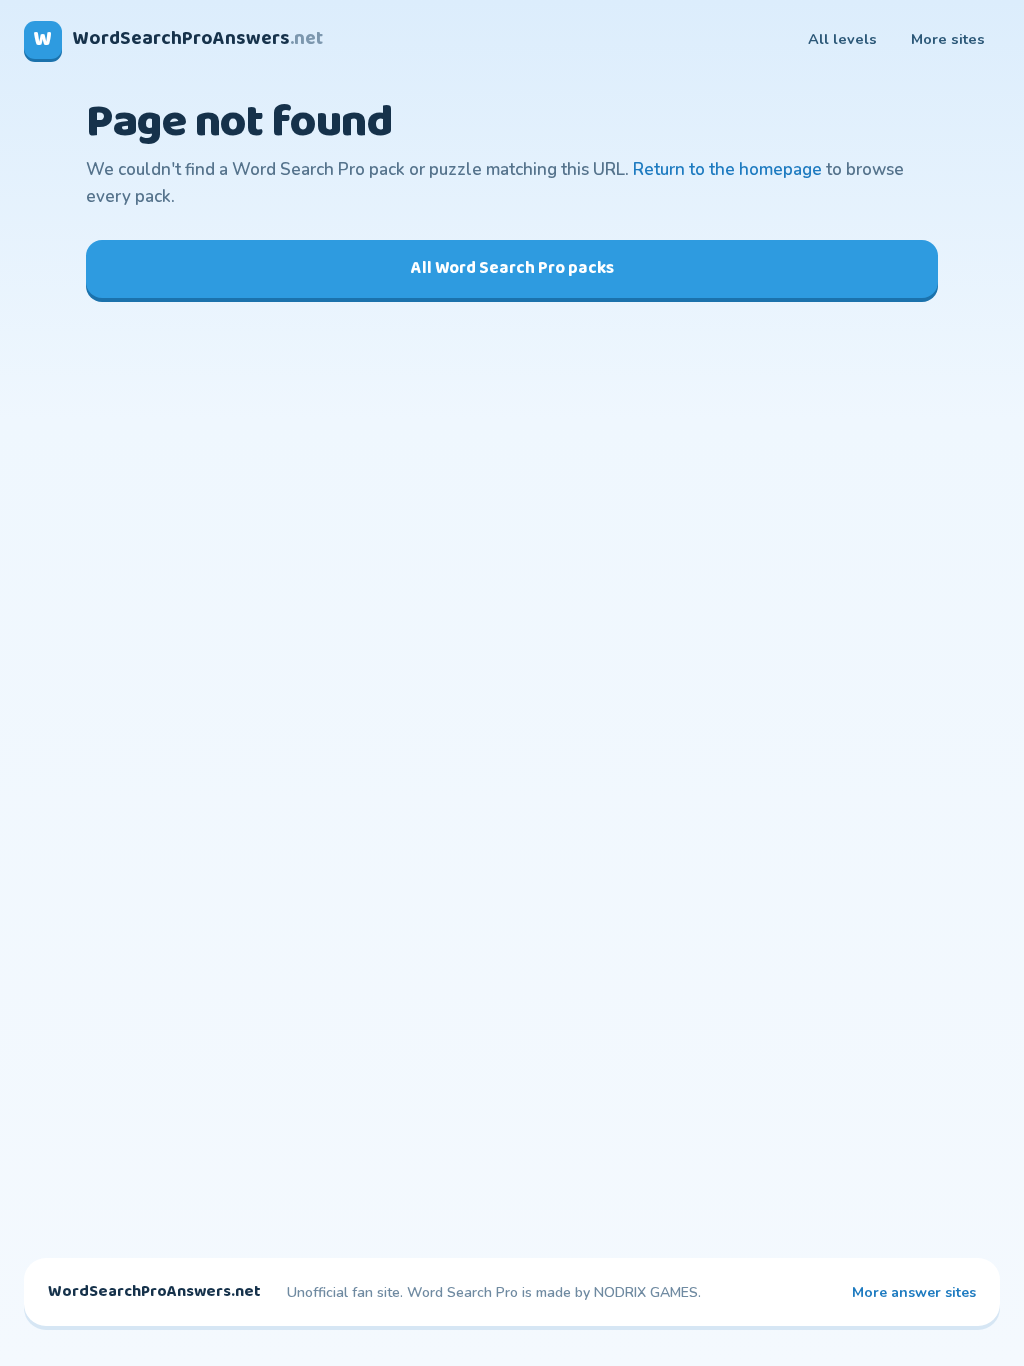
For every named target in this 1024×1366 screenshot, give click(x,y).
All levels (842, 39)
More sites (948, 39)
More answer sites (914, 1292)
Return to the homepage (727, 169)
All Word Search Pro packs (512, 268)
